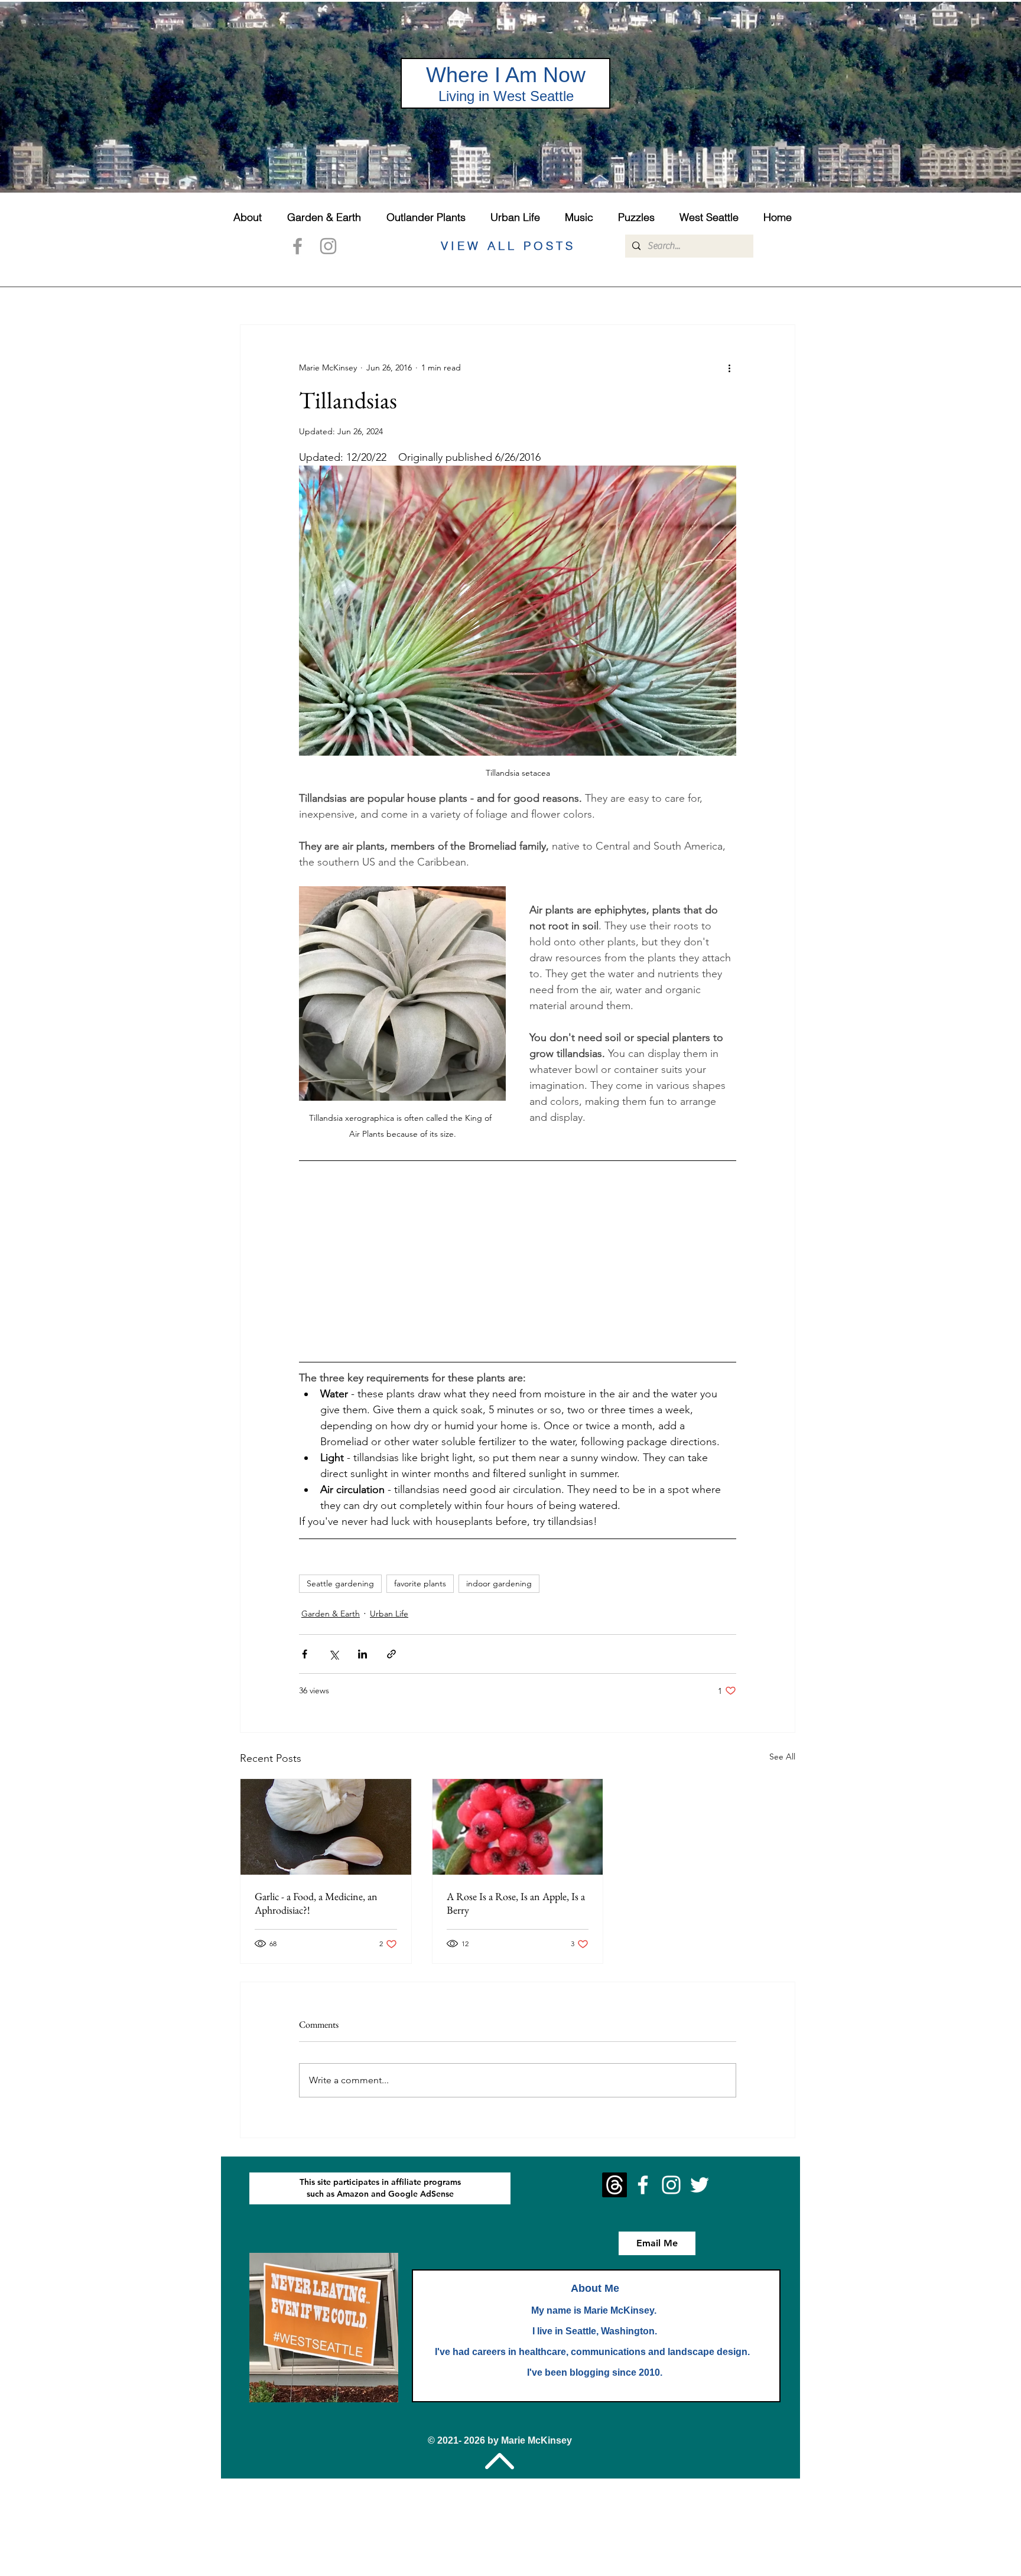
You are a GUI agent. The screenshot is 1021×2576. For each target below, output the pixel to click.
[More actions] (729, 367)
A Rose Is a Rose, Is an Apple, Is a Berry (516, 1903)
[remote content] (518, 1261)
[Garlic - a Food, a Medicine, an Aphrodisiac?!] (326, 1827)
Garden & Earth (331, 1614)
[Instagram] (328, 246)
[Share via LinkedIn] (362, 1654)
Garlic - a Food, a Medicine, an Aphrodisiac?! (316, 1903)
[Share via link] (391, 1654)
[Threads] (614, 2185)
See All (782, 1757)
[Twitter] (700, 2185)
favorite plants (420, 1583)
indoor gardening (499, 1583)
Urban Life (389, 1614)
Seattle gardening (340, 1583)
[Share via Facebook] (305, 1654)
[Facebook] (297, 246)
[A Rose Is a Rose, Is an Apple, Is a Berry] (518, 1827)
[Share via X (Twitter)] (334, 1654)
